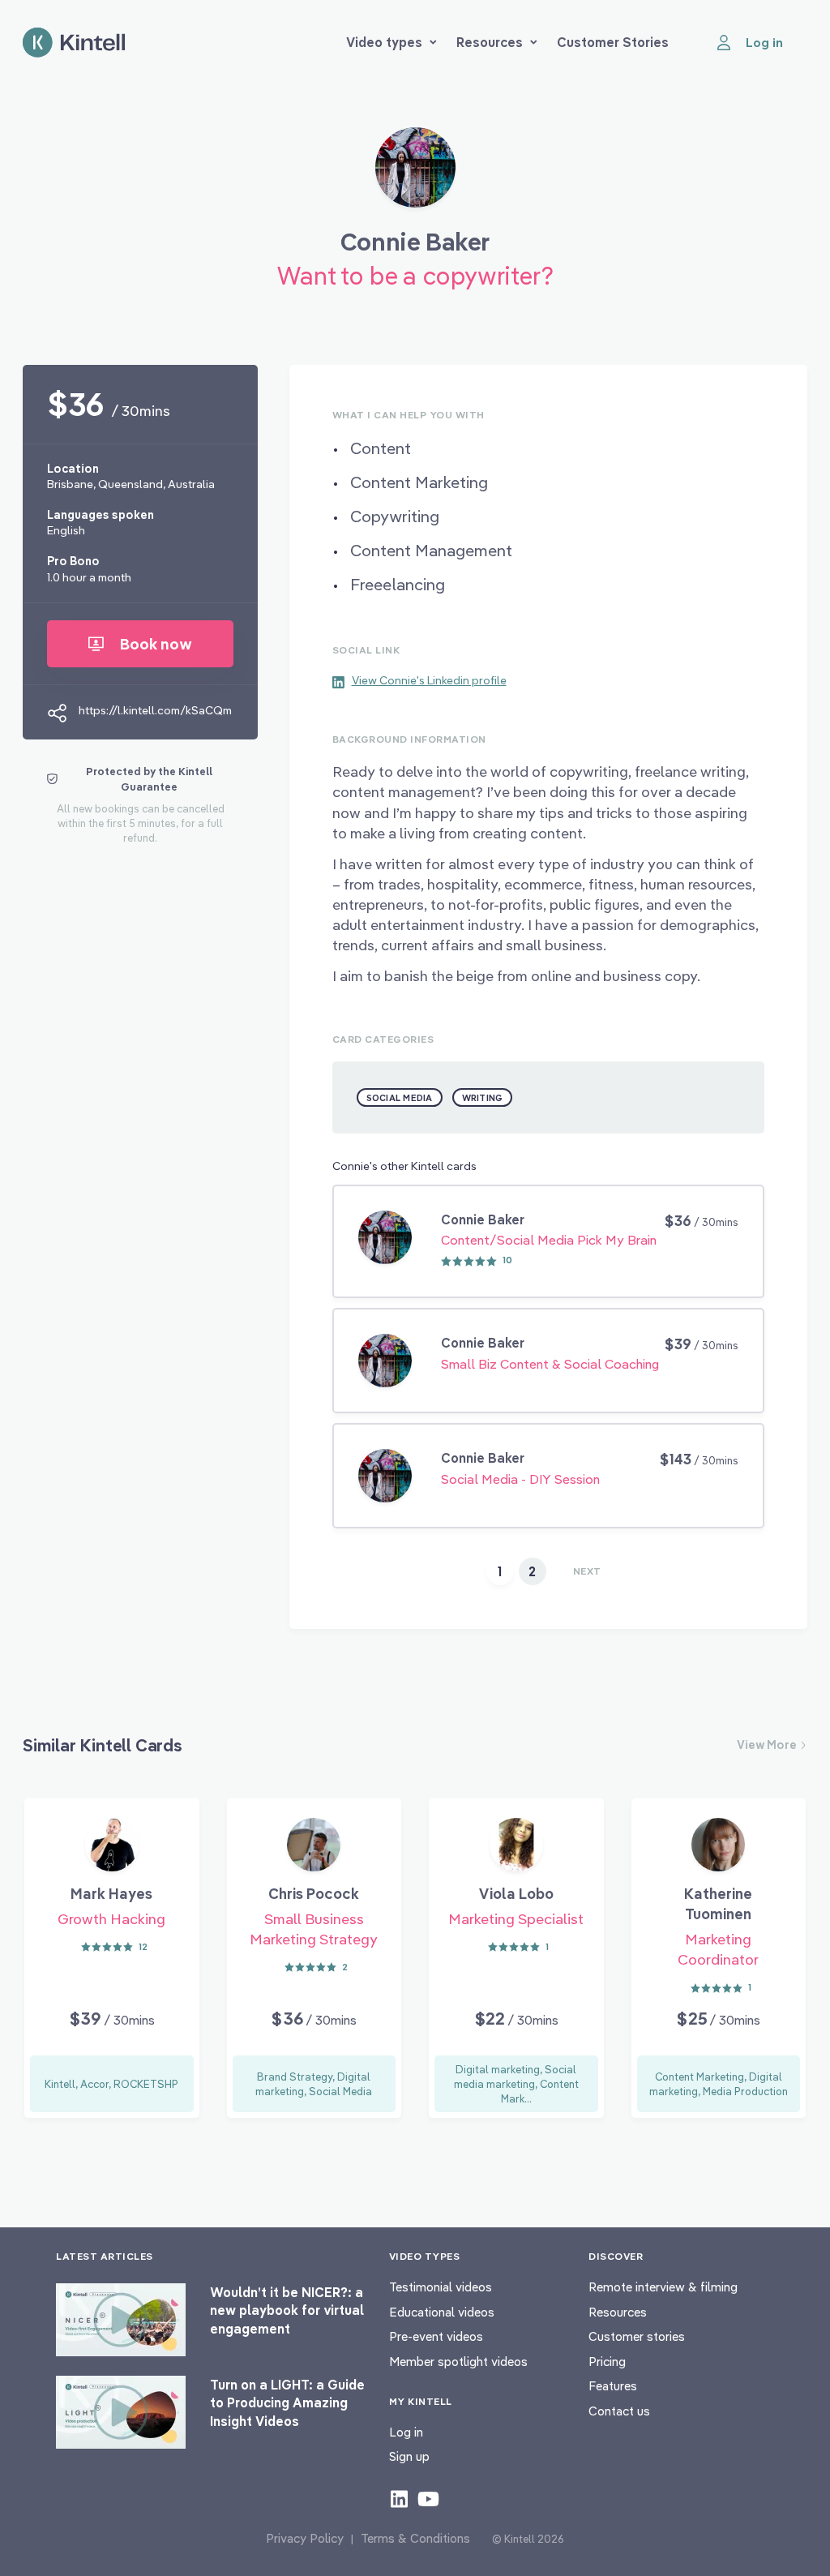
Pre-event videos (436, 2336)
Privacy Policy (305, 2538)
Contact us (619, 2411)
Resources (490, 42)
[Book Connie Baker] (415, 174)
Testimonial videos (441, 2287)
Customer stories (637, 2336)
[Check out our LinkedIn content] (399, 2498)
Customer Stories (613, 42)
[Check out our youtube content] (428, 2498)
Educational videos (442, 2312)
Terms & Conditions (415, 2538)
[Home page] (74, 43)
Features (613, 2386)
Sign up (409, 2456)
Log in (406, 2432)
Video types (384, 42)
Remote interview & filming (663, 2287)
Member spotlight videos (458, 2362)
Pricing (607, 2362)
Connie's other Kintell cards (404, 1166)
